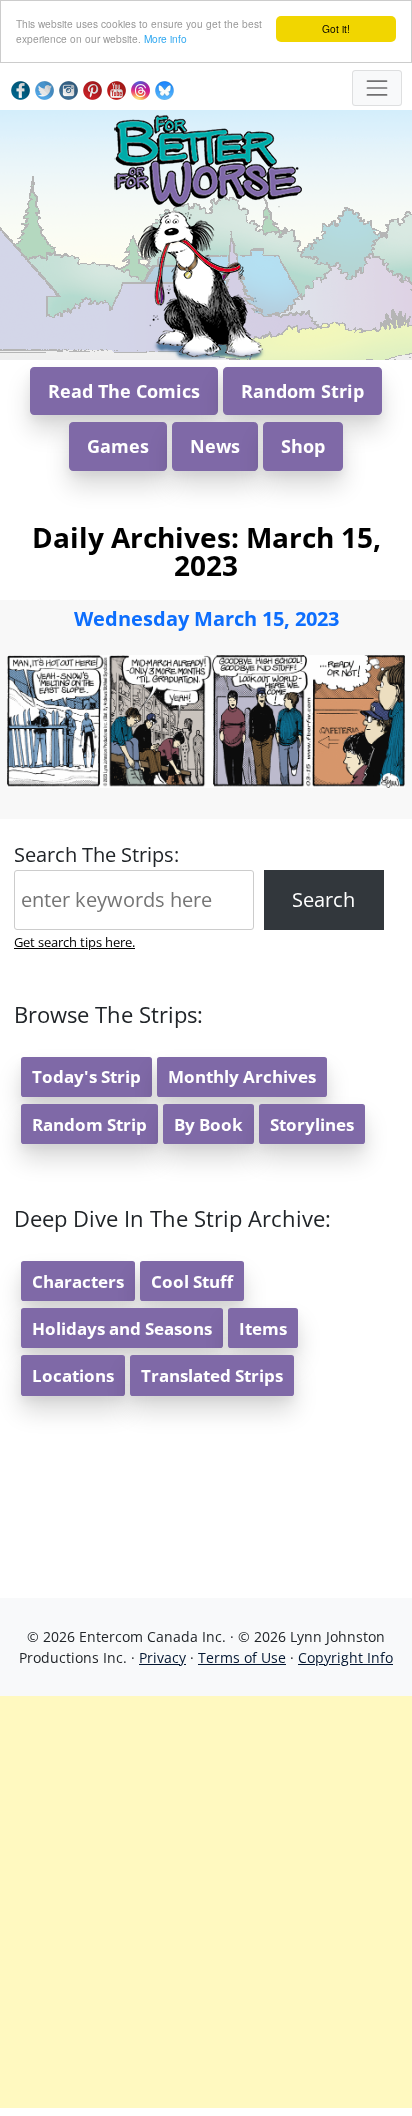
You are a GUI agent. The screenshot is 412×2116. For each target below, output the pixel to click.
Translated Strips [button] (212, 1375)
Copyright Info (345, 1657)
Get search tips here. (74, 942)
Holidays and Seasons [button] (122, 1328)
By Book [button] (208, 1124)
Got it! (336, 28)
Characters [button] (78, 1281)
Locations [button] (73, 1375)
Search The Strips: (96, 854)
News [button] (215, 446)
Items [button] (263, 1328)
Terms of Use (242, 1657)
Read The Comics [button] (124, 391)
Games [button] (118, 446)
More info (165, 38)
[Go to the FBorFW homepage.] (206, 157)
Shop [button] (303, 446)
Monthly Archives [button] (242, 1076)
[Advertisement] (206, 1902)
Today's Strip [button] (86, 1076)
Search (323, 899)
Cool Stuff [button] (192, 1281)
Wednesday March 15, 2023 (206, 618)
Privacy (162, 1657)
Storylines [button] (312, 1124)
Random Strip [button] (302, 391)
